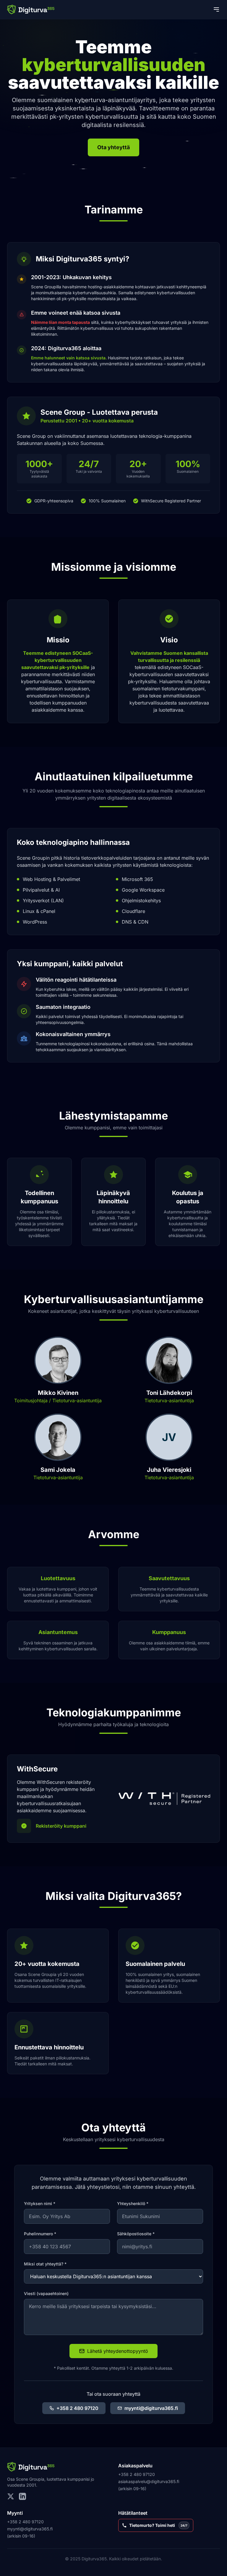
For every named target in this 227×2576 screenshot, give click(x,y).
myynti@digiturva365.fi (151, 2408)
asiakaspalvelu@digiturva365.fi (149, 2481)
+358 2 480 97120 (77, 2408)
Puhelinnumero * (40, 2234)
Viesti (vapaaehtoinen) (46, 2293)
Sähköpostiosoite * (136, 2234)
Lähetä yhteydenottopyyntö (118, 2351)
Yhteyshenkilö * (133, 2203)
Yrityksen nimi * (40, 2203)
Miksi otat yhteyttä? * (45, 2264)
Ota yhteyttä (113, 147)
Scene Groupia (30, 2479)
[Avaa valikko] (216, 9)
